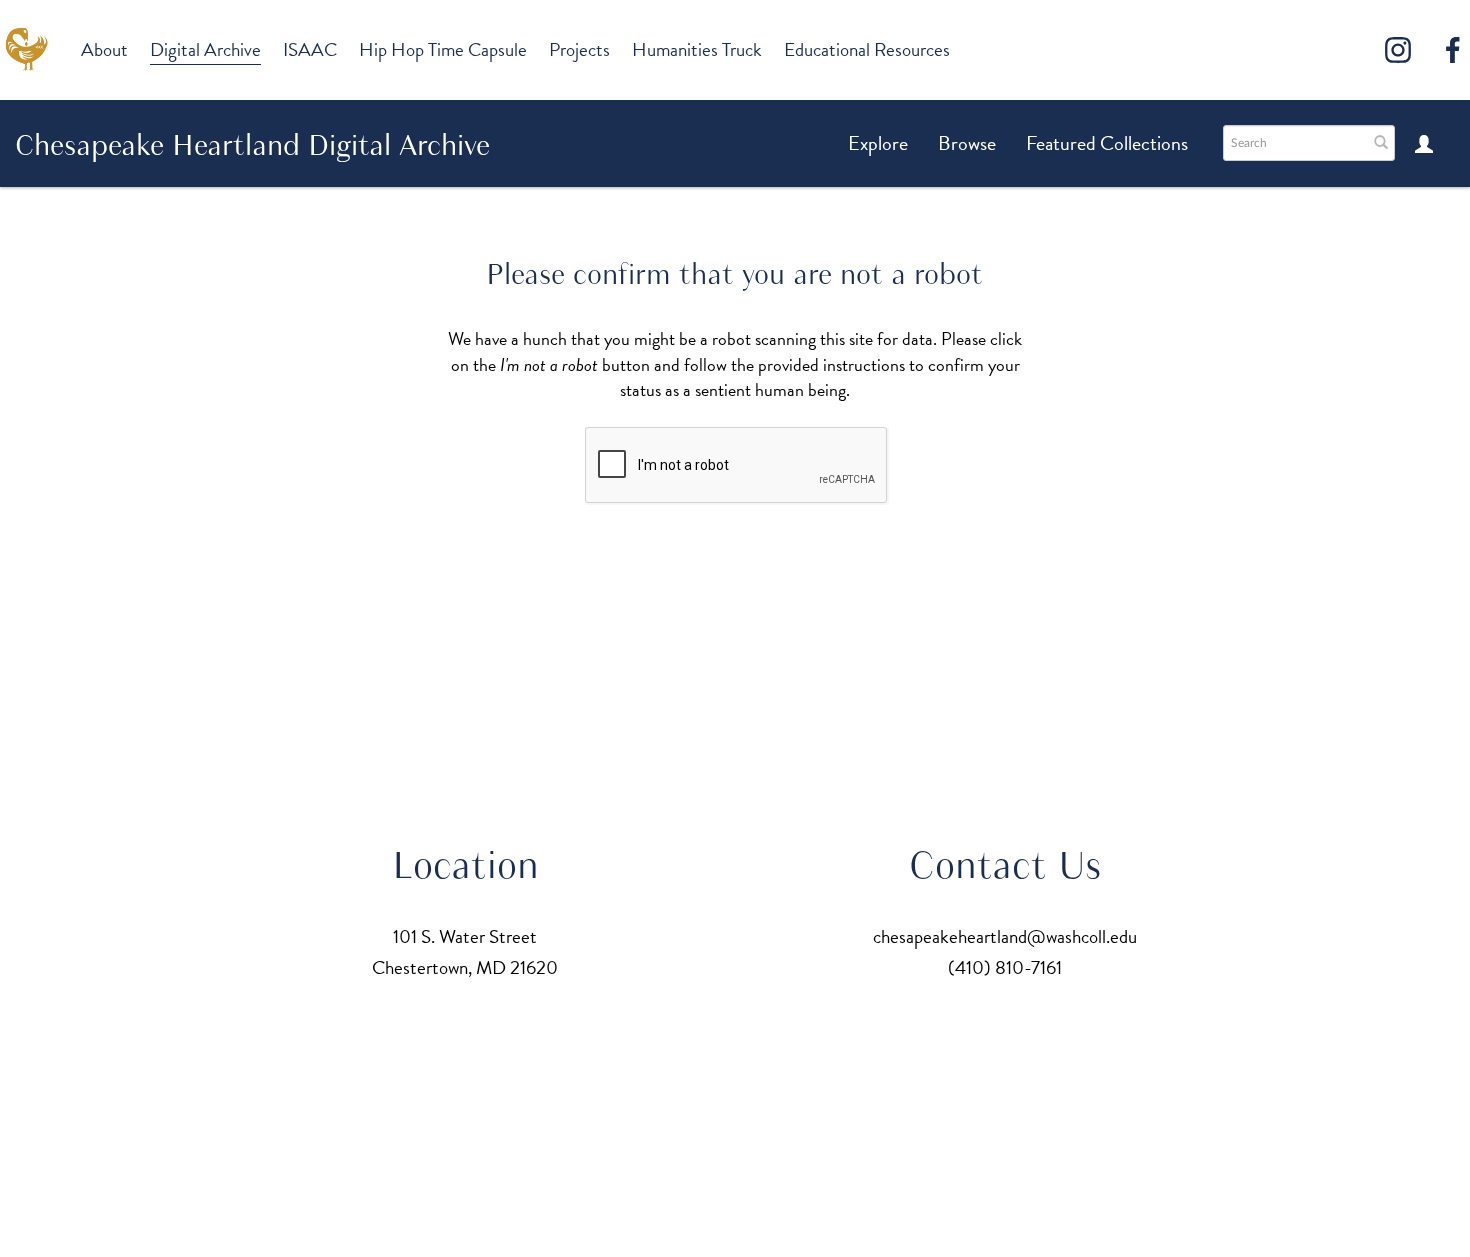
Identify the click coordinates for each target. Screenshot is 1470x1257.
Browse (967, 143)
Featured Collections (1107, 143)
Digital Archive (205, 49)
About (104, 49)
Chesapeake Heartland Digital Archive (252, 145)
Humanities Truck (697, 49)
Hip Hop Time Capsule (443, 49)
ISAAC (310, 49)
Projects (579, 49)
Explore (878, 143)
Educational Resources (867, 49)
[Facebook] (1453, 50)
